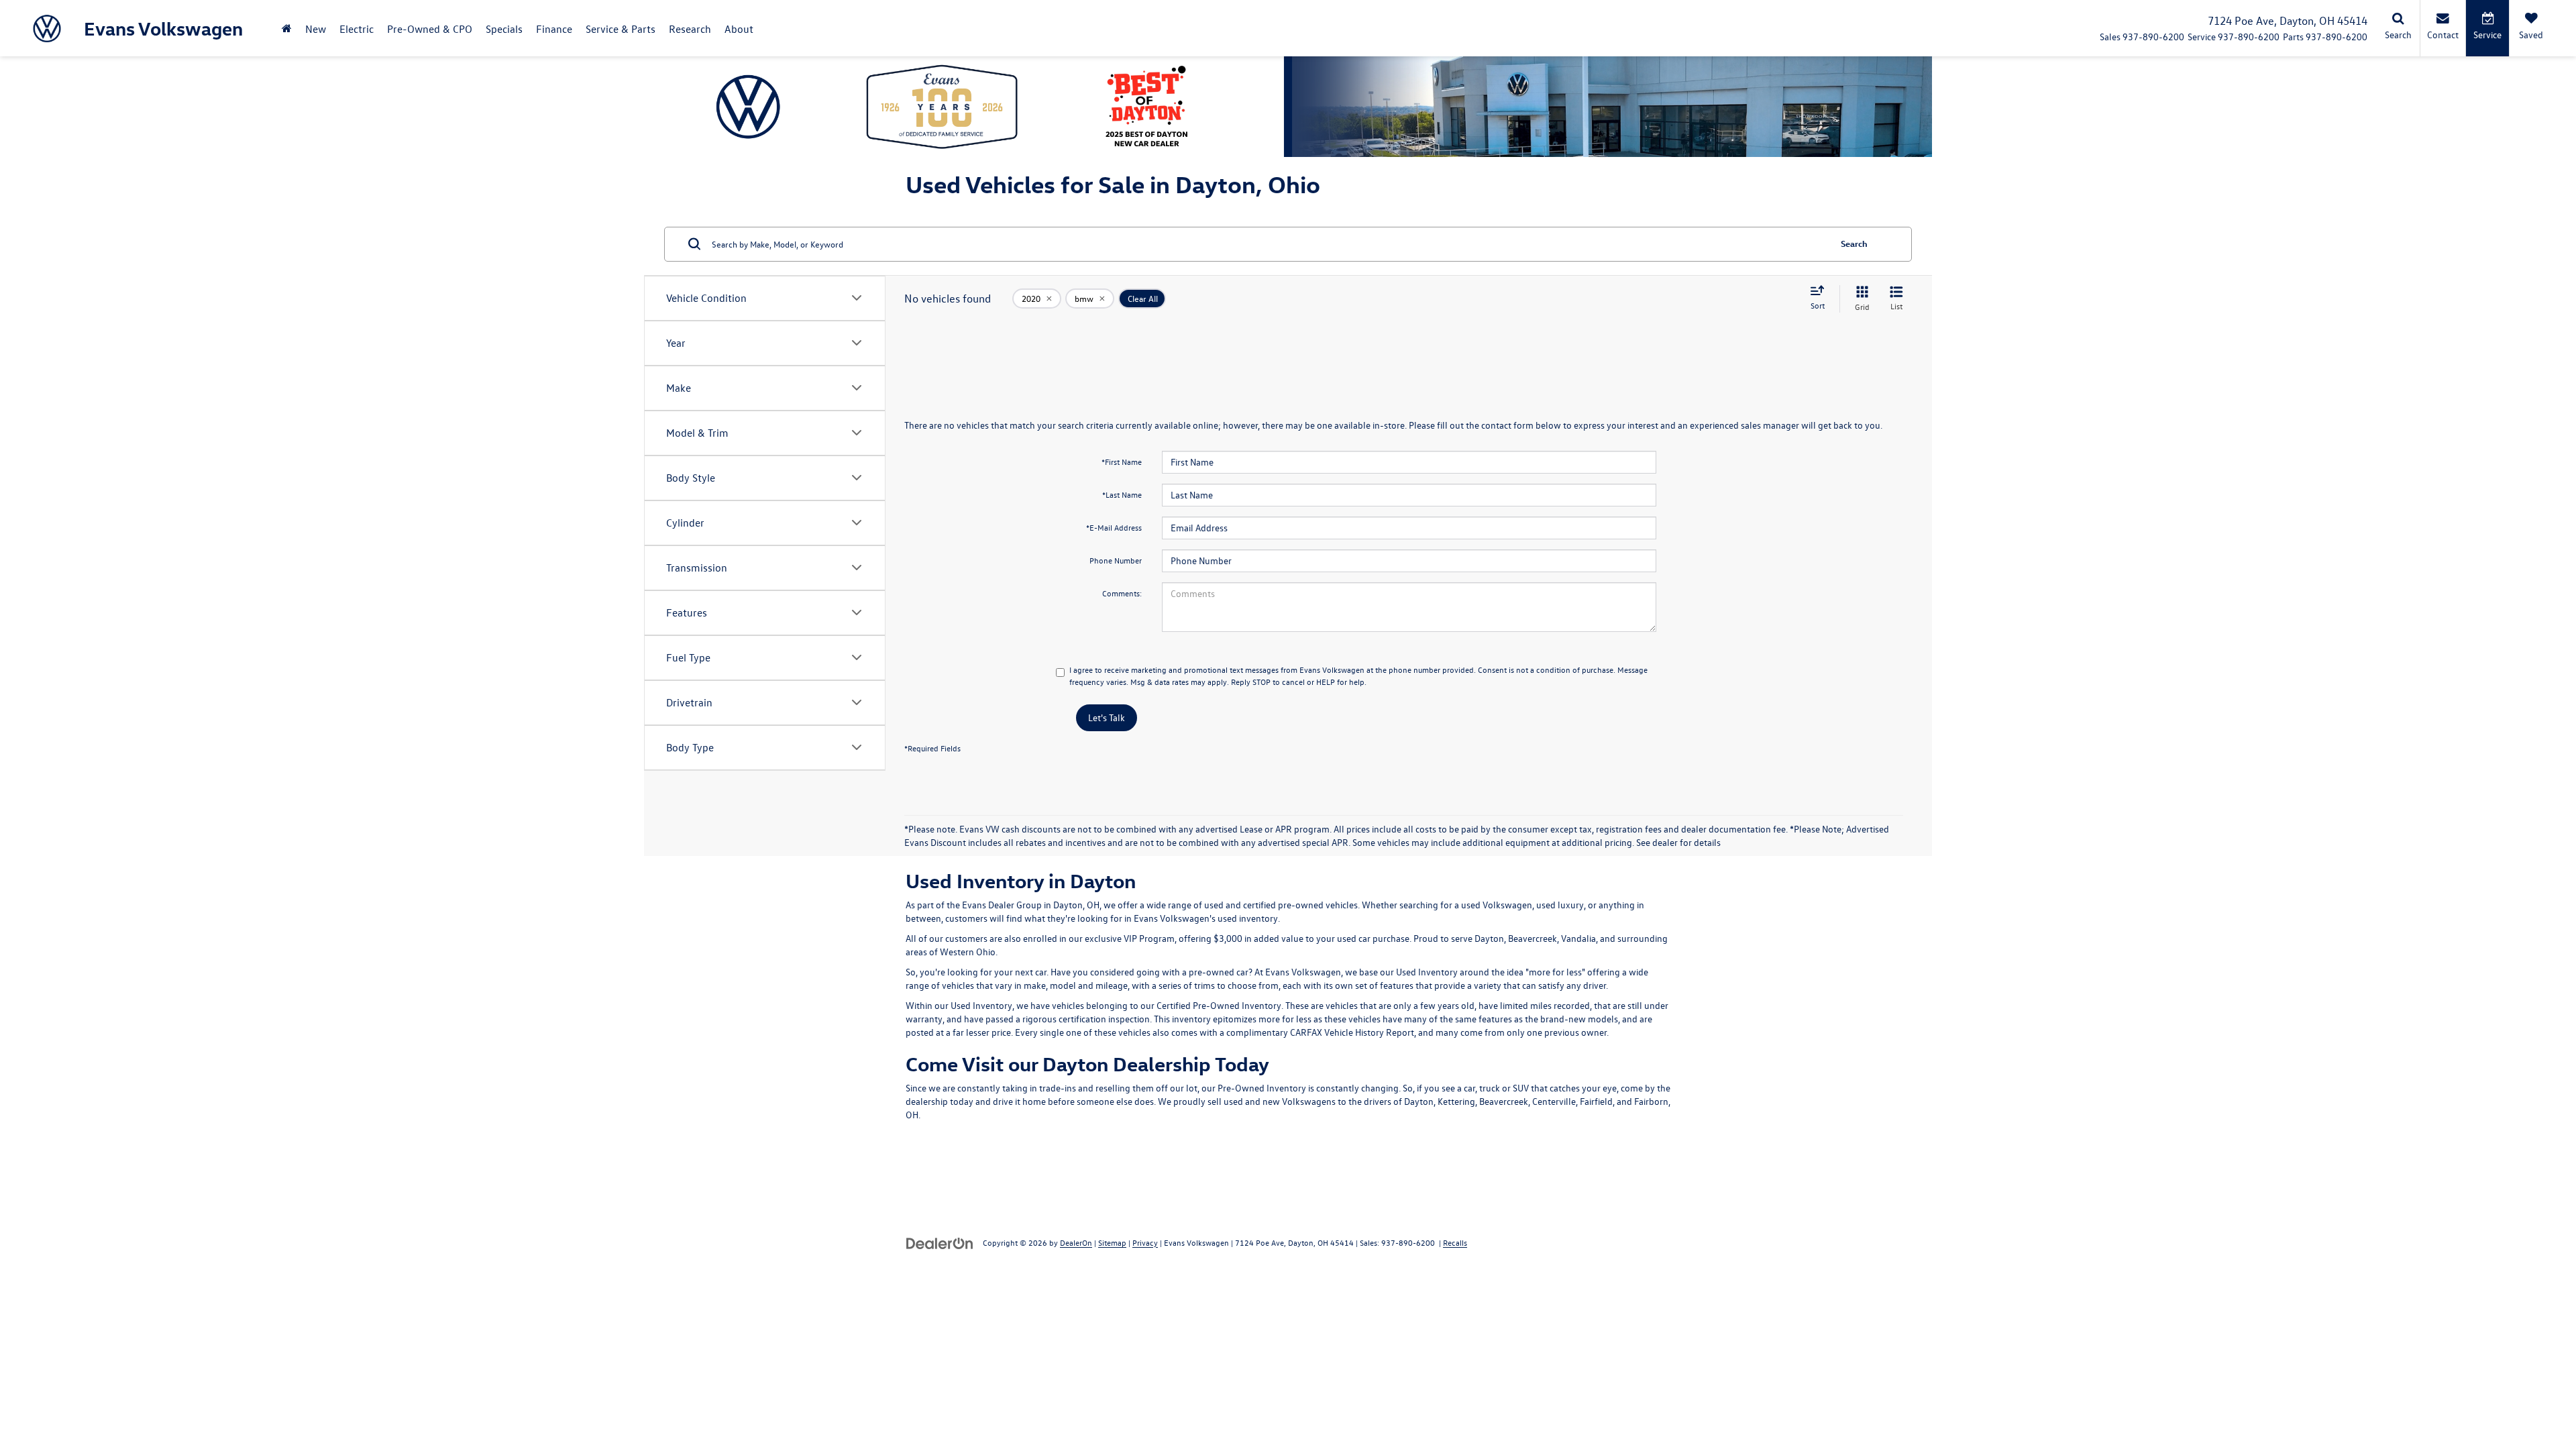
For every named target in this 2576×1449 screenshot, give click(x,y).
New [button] (316, 29)
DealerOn (1076, 1242)
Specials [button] (504, 29)
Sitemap (1112, 1242)
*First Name (1122, 462)
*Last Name (1122, 494)
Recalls (1455, 1242)
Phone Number (1116, 560)
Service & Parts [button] (621, 29)
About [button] (739, 29)
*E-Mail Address (1114, 527)
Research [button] (690, 29)
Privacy (1145, 1242)
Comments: (1122, 593)
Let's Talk (1107, 717)
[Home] (287, 29)
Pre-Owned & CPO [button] (430, 29)
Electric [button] (357, 29)
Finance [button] (554, 29)
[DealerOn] (940, 1242)
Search (1854, 243)
